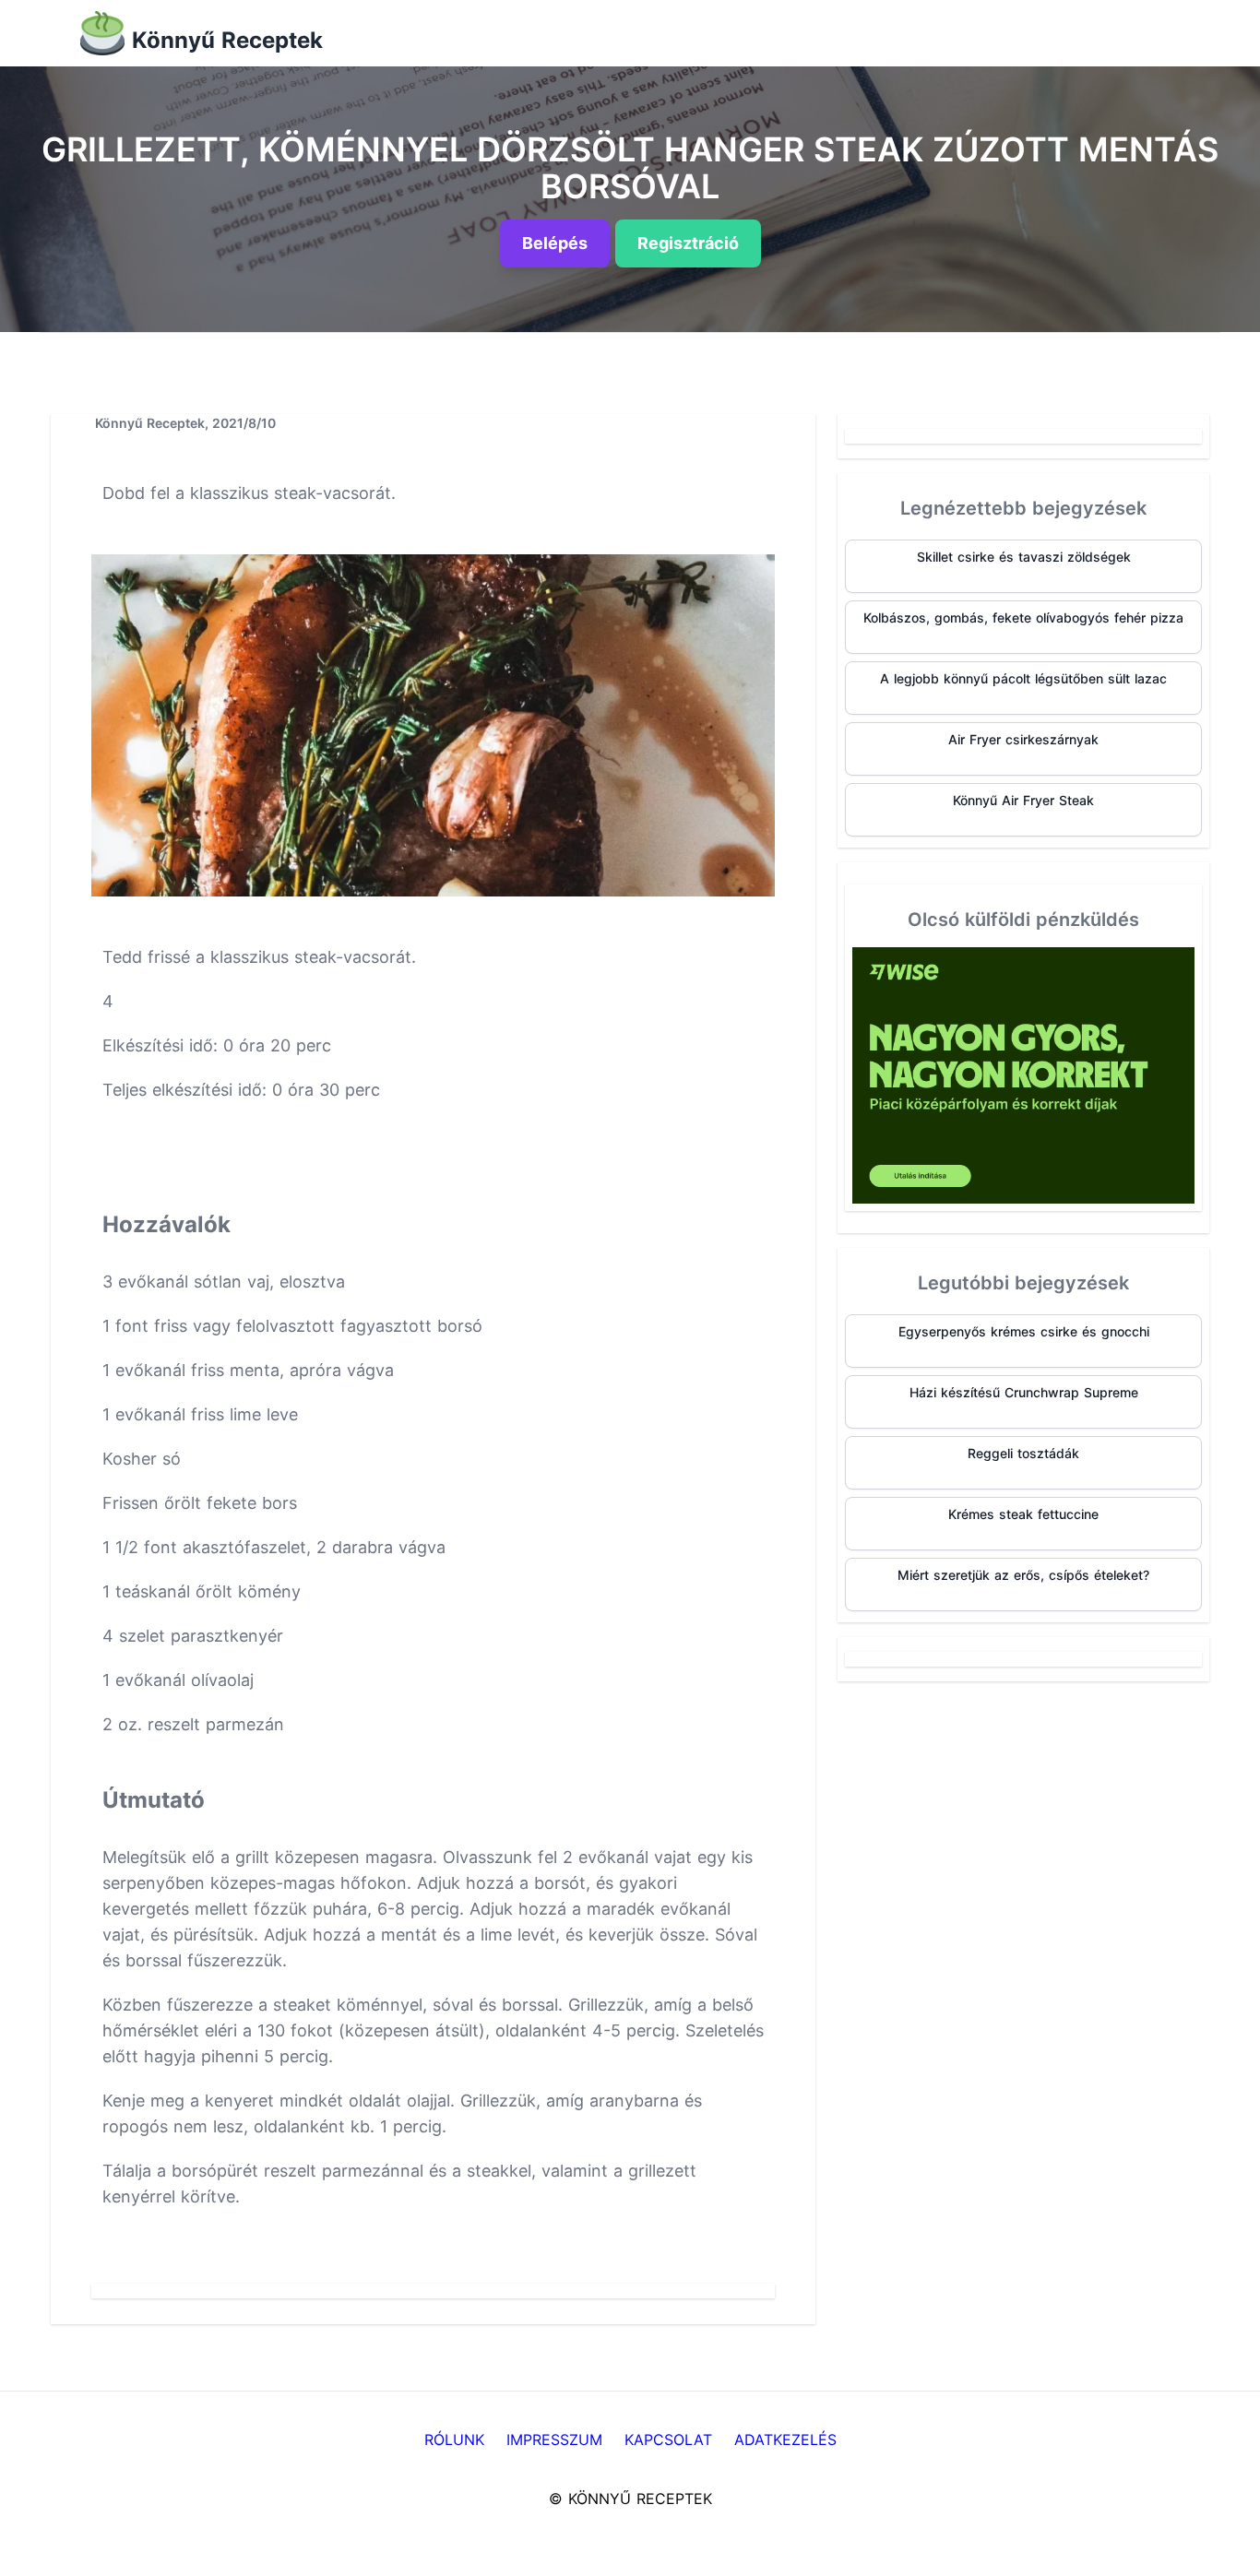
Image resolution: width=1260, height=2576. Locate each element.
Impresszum (554, 2439)
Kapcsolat (668, 2439)
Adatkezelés (785, 2439)
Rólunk (454, 2439)
